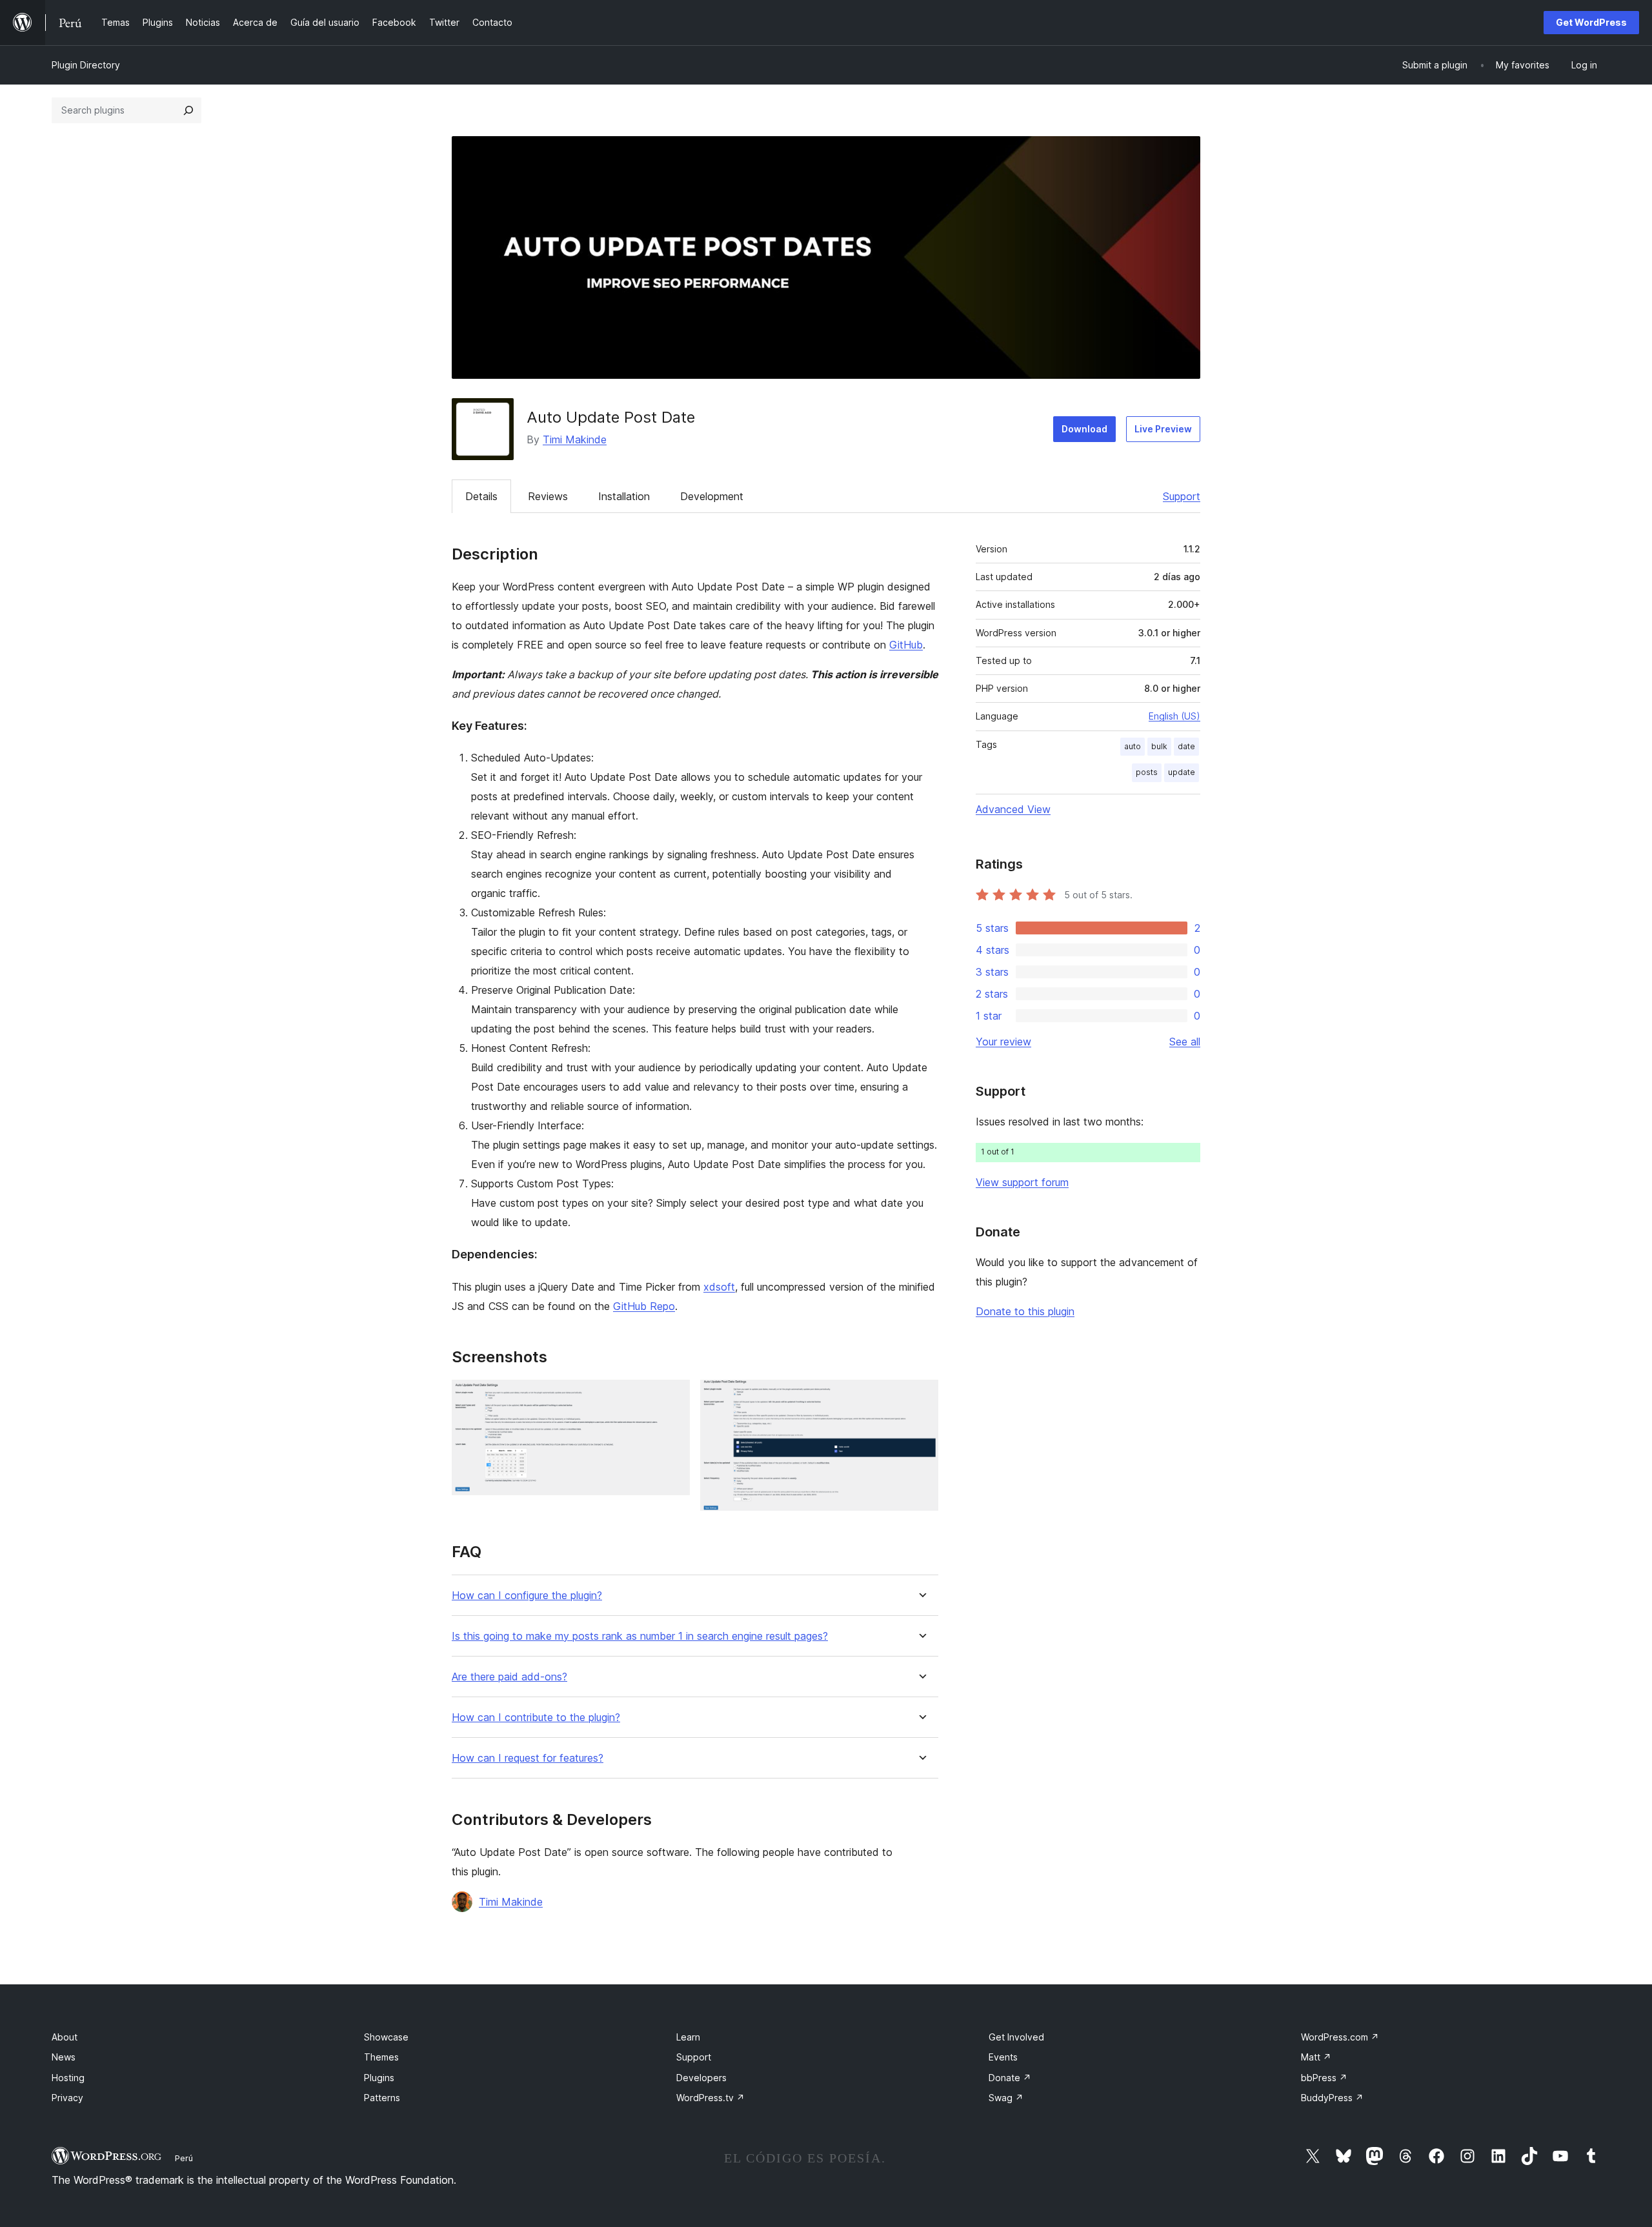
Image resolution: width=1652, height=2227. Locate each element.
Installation (624, 496)
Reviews (548, 496)
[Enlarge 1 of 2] (672, 1397)
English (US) (1174, 716)
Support (1182, 496)
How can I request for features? (528, 1758)
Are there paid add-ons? (509, 1677)
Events (1003, 2057)
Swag (1006, 2098)
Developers (701, 2078)
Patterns (382, 2098)
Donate (1010, 2078)
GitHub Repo (644, 1306)
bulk (1159, 746)
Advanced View (1013, 809)
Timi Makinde (575, 439)
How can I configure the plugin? (527, 1596)
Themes (381, 2057)
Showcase (386, 2037)
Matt (1316, 2057)
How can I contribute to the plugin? (536, 1718)
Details (481, 496)
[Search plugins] (188, 110)
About (65, 2037)
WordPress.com (1340, 2037)
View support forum (1022, 1182)
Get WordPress (1591, 22)
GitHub (906, 645)
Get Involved (1016, 2037)
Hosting (68, 2078)
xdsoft (719, 1287)
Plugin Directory (86, 65)
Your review (1003, 1042)
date (1186, 746)
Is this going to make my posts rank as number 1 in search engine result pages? (640, 1636)
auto (1133, 746)
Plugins (379, 2078)
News (64, 2057)
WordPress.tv (710, 2098)
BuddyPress (1332, 2098)
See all (1185, 1042)
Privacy (67, 2098)
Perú (184, 2158)
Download (1084, 429)
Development (712, 496)
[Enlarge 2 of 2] (921, 1397)
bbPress (1324, 2078)
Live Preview (1163, 429)
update (1182, 772)
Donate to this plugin (1025, 1311)
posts (1147, 772)
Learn (688, 2037)
